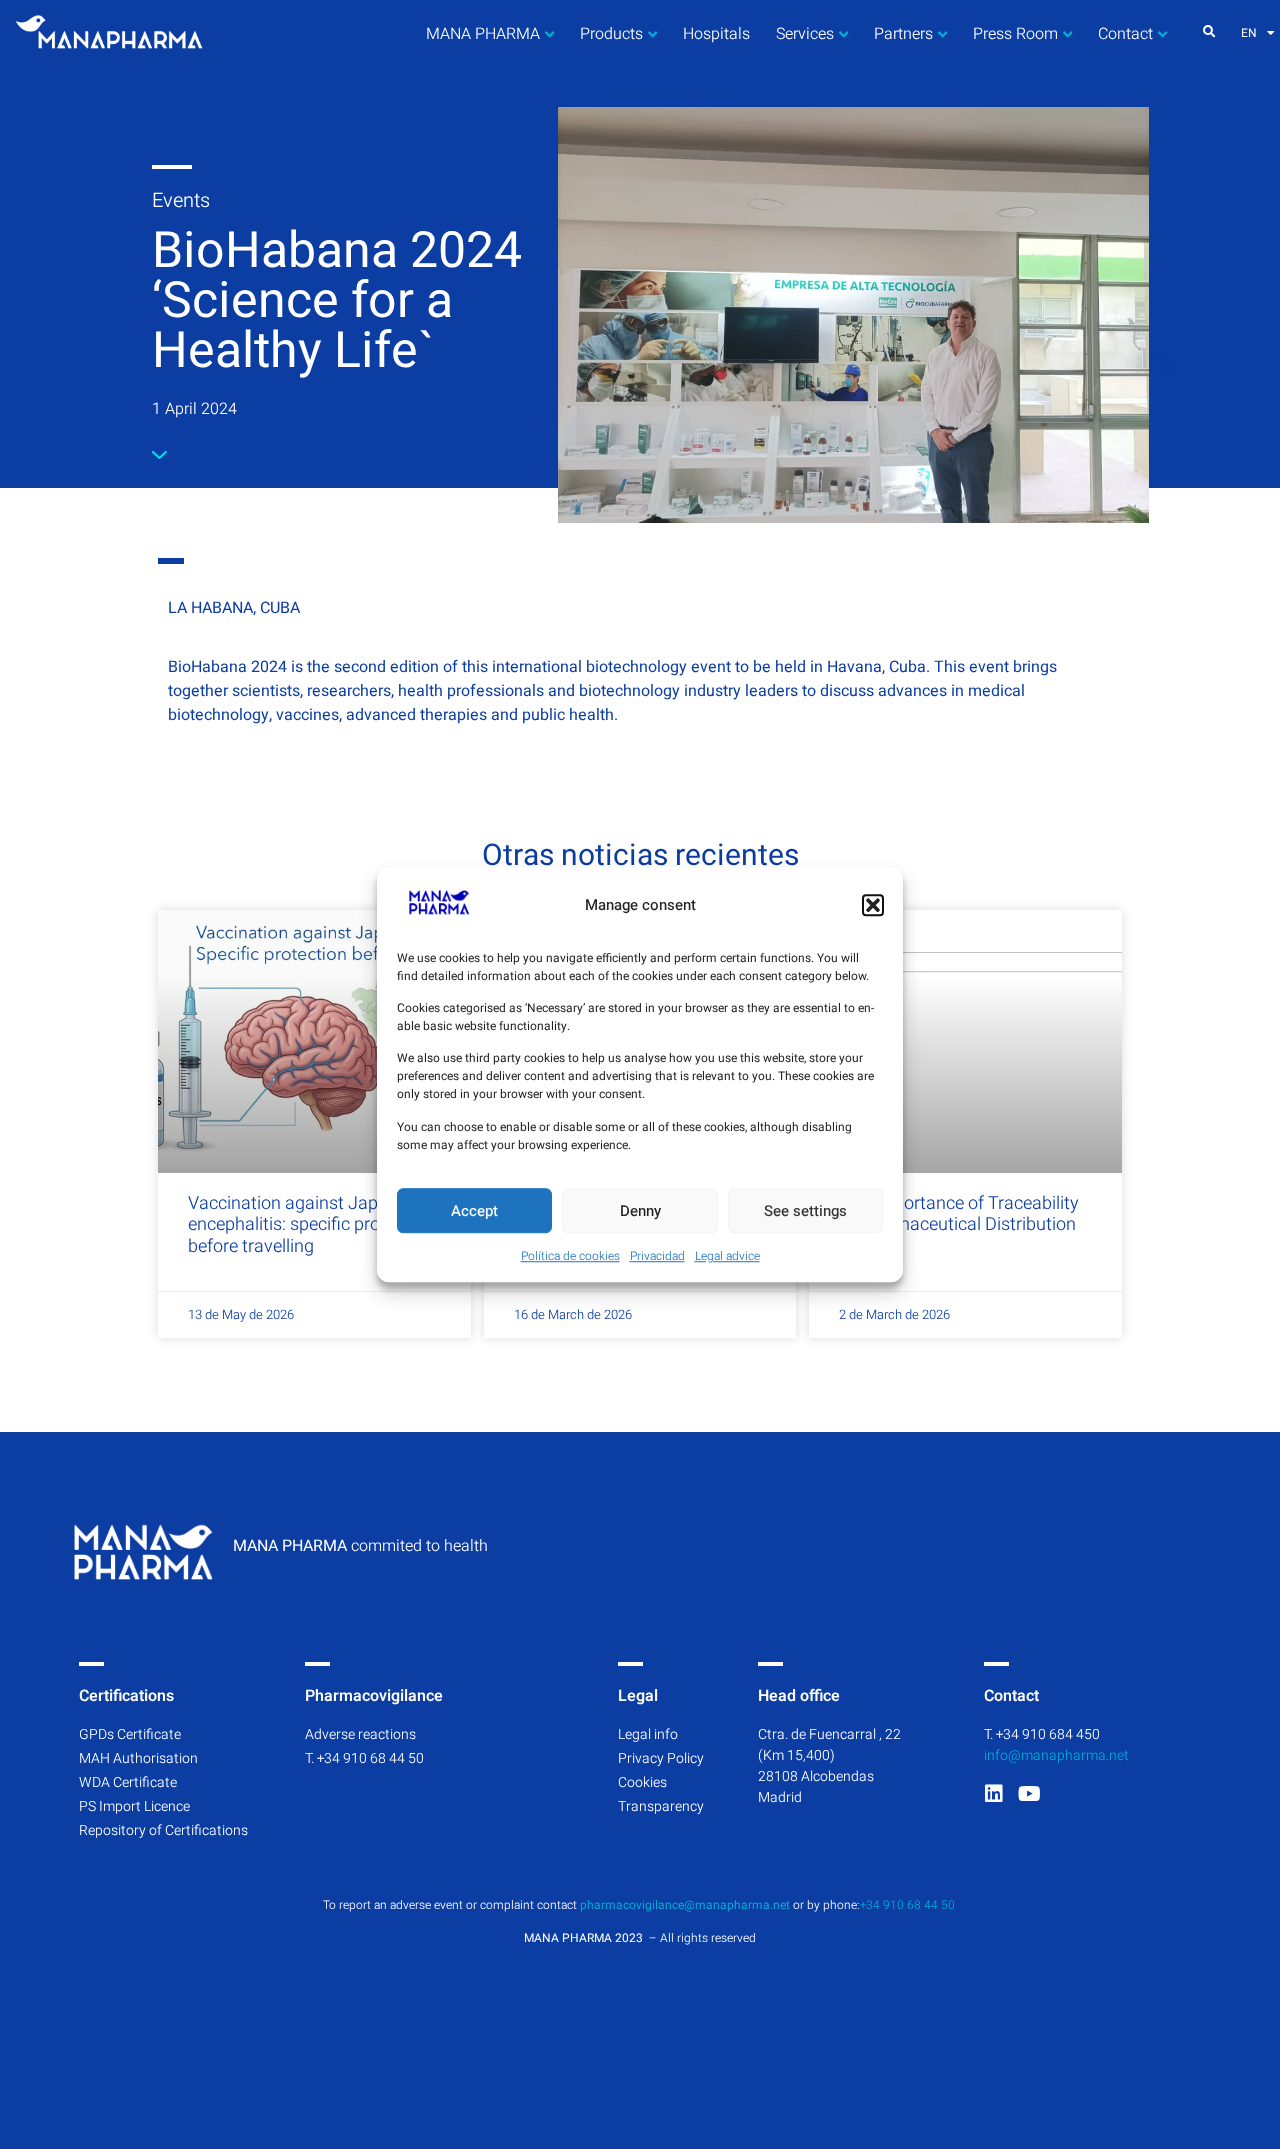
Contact (1125, 34)
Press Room (1015, 34)
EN (1249, 33)
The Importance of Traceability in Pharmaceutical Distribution (959, 1214)
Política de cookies (570, 1256)
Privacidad (657, 1256)
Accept (474, 1211)
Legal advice (727, 1256)
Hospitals (716, 34)
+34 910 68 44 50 (909, 1905)
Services (805, 34)
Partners (903, 34)
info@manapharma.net (1056, 1755)
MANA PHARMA (483, 34)
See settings (805, 1211)
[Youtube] (1029, 1794)
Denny (640, 1211)
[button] (873, 905)
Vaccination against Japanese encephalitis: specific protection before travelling (311, 1225)
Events (181, 200)
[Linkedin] (994, 1794)
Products (611, 34)
